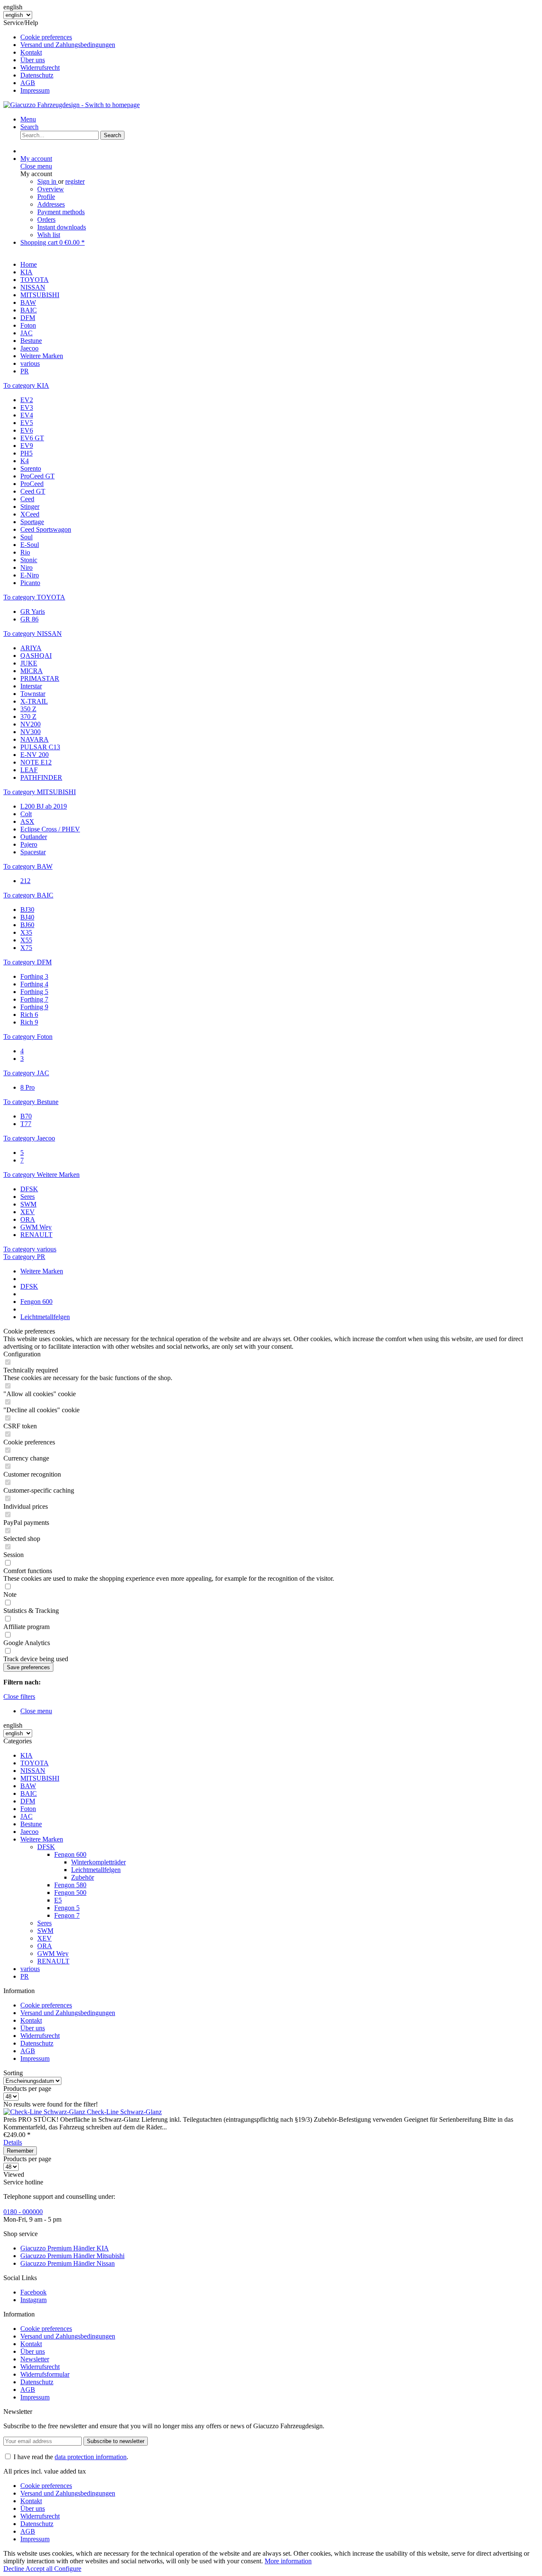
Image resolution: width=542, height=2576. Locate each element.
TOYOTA (35, 1763)
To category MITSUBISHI (40, 792)
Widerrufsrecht (40, 68)
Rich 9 (29, 1022)
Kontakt (31, 52)
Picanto (30, 583)
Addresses (51, 204)
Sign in (48, 181)
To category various (30, 1249)
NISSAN (33, 1771)
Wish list (49, 235)
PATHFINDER (41, 777)
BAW (28, 1786)
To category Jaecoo (29, 1138)
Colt (26, 814)
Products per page (27, 2089)
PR (25, 1976)
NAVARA (35, 739)
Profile (46, 197)
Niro (26, 567)
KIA (26, 1755)
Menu (28, 119)
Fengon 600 (70, 1854)
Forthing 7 (34, 999)
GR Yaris (33, 612)
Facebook (33, 2292)
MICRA (32, 671)
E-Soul (30, 545)
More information (288, 2561)
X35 (26, 932)
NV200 (30, 724)
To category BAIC (28, 895)
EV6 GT (32, 438)
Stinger (30, 507)
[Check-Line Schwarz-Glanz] (45, 2112)
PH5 (26, 453)
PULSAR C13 (40, 747)
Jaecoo (29, 1832)
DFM (28, 1801)
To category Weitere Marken (41, 1175)
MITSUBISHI (40, 1778)
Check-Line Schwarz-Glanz (124, 2112)
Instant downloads (62, 227)
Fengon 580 (70, 1885)
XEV (28, 1212)
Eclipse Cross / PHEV (50, 829)
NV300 (30, 732)
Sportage (32, 522)
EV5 (27, 423)
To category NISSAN (33, 634)
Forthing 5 (34, 992)
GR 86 (29, 619)
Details (13, 2142)
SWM (28, 1204)
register (75, 181)
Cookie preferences (46, 37)
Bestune (31, 1824)
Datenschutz (37, 75)
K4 (25, 461)
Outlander (34, 837)
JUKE (29, 663)
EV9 (27, 446)
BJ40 (27, 917)
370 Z (28, 716)
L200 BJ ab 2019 (44, 806)
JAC (26, 1816)
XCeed (30, 514)
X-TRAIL (34, 701)
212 (25, 881)
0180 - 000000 (23, 2212)
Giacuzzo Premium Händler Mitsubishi (72, 2256)
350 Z (28, 709)
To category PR (24, 1257)
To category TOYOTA (34, 597)
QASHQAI (36, 656)
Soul (26, 537)
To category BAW (28, 866)
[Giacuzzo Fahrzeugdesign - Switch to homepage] (72, 105)
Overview (51, 189)
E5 (58, 1900)
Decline (14, 2569)
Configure (68, 2569)
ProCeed (32, 484)
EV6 (27, 430)
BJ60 (27, 925)
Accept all (40, 2569)
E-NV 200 (35, 755)
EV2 (27, 400)
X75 (26, 948)
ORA (28, 1219)
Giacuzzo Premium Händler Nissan (68, 2263)
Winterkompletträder (98, 1862)
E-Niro (30, 575)
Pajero (29, 844)
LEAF (29, 770)
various (30, 1969)
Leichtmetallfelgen (96, 1870)
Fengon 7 (67, 1915)
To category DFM (28, 962)
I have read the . (71, 2457)
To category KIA (26, 385)
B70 (26, 1116)
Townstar (33, 694)
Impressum (35, 90)
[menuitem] (279, 37)
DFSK (29, 1189)
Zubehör (83, 1877)
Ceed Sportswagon (46, 529)
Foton (28, 1809)
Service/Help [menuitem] (59, 57)
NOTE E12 (36, 762)
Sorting (13, 2073)
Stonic (29, 560)
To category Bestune (31, 1102)
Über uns (33, 60)
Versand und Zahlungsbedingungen (68, 45)
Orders (46, 219)
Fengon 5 (67, 1908)
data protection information (91, 2457)
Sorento (31, 468)
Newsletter (35, 2359)
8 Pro (28, 1087)
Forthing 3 (34, 976)
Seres (28, 1197)
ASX (27, 821)
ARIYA (31, 648)
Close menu (36, 166)
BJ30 (27, 910)
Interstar (31, 686)
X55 (26, 940)
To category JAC (26, 1073)
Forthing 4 (34, 984)
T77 (26, 1124)
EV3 (27, 407)
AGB (28, 83)
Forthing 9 (34, 1007)
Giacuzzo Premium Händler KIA (65, 2248)
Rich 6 (29, 1015)
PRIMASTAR (40, 678)
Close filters (19, 1697)
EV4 (27, 415)
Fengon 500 (70, 1893)
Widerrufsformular (45, 2374)
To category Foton (28, 1037)
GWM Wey (36, 1227)
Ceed (27, 499)
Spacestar (33, 852)
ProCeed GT (37, 476)
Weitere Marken (42, 1839)
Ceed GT (33, 491)
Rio (25, 552)
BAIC (29, 1793)
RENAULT (36, 1235)
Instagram (33, 2300)
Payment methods (61, 212)
